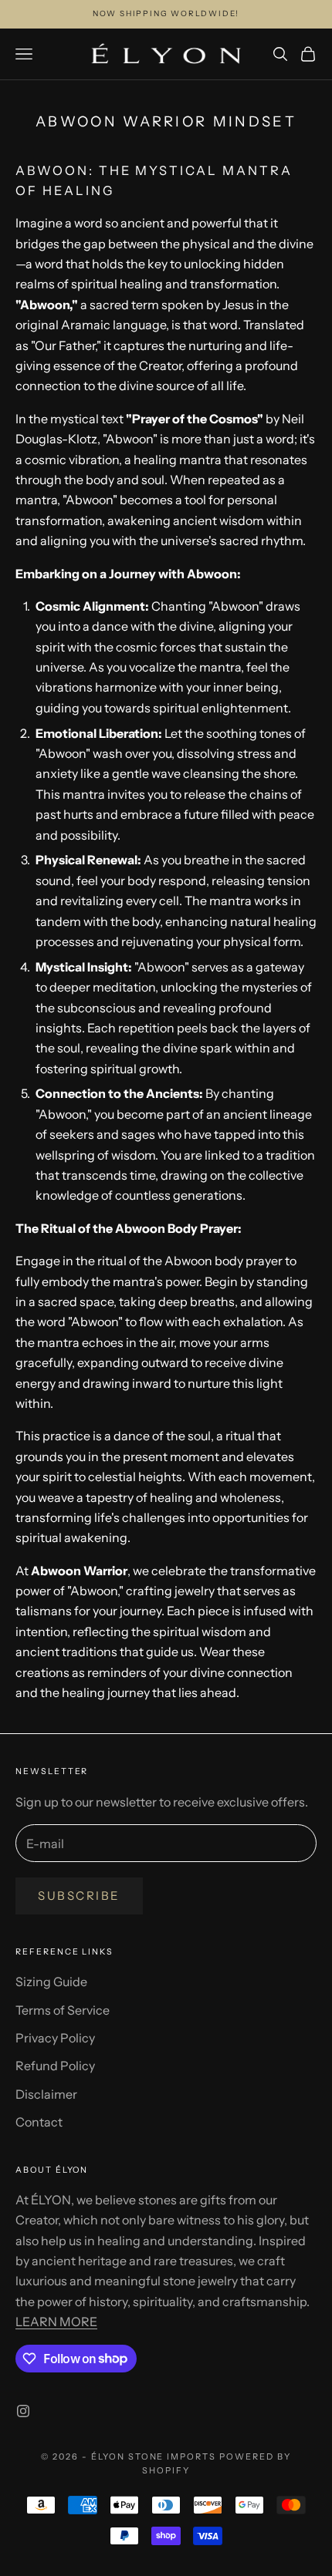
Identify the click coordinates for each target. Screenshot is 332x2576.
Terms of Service (63, 2010)
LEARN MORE (56, 2322)
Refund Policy (55, 2066)
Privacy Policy (55, 2038)
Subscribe (79, 1896)
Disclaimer (46, 2094)
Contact (39, 2122)
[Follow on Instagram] (23, 2411)
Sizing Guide (51, 1982)
